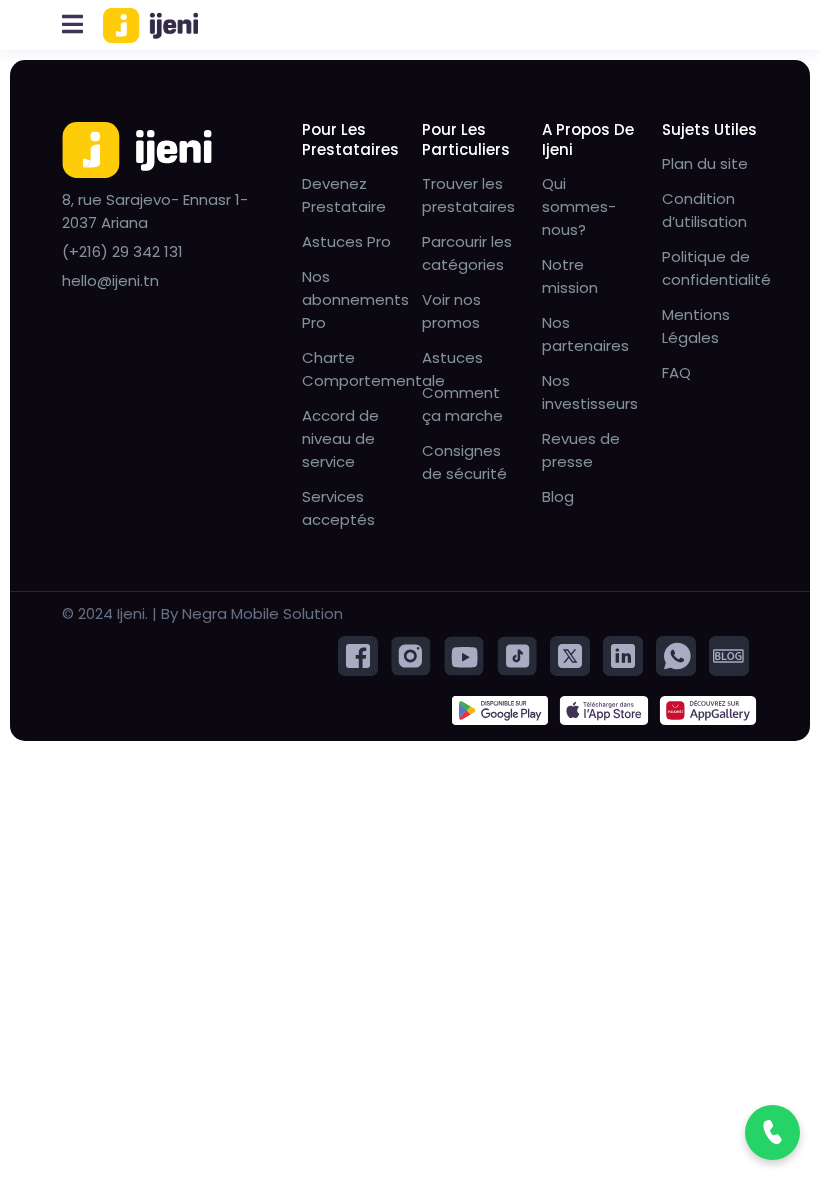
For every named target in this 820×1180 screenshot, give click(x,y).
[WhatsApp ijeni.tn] (676, 654)
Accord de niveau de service (340, 438)
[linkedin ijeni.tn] (623, 654)
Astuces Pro (346, 241)
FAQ (676, 372)
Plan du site (705, 163)
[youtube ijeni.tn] (464, 654)
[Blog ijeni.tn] (729, 654)
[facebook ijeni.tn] (358, 654)
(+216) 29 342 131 (122, 251)
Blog (558, 496)
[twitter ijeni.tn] (570, 654)
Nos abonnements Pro (355, 299)
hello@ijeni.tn (110, 280)
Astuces (452, 357)
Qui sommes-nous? (579, 206)
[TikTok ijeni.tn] (517, 654)
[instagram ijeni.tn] (411, 654)
